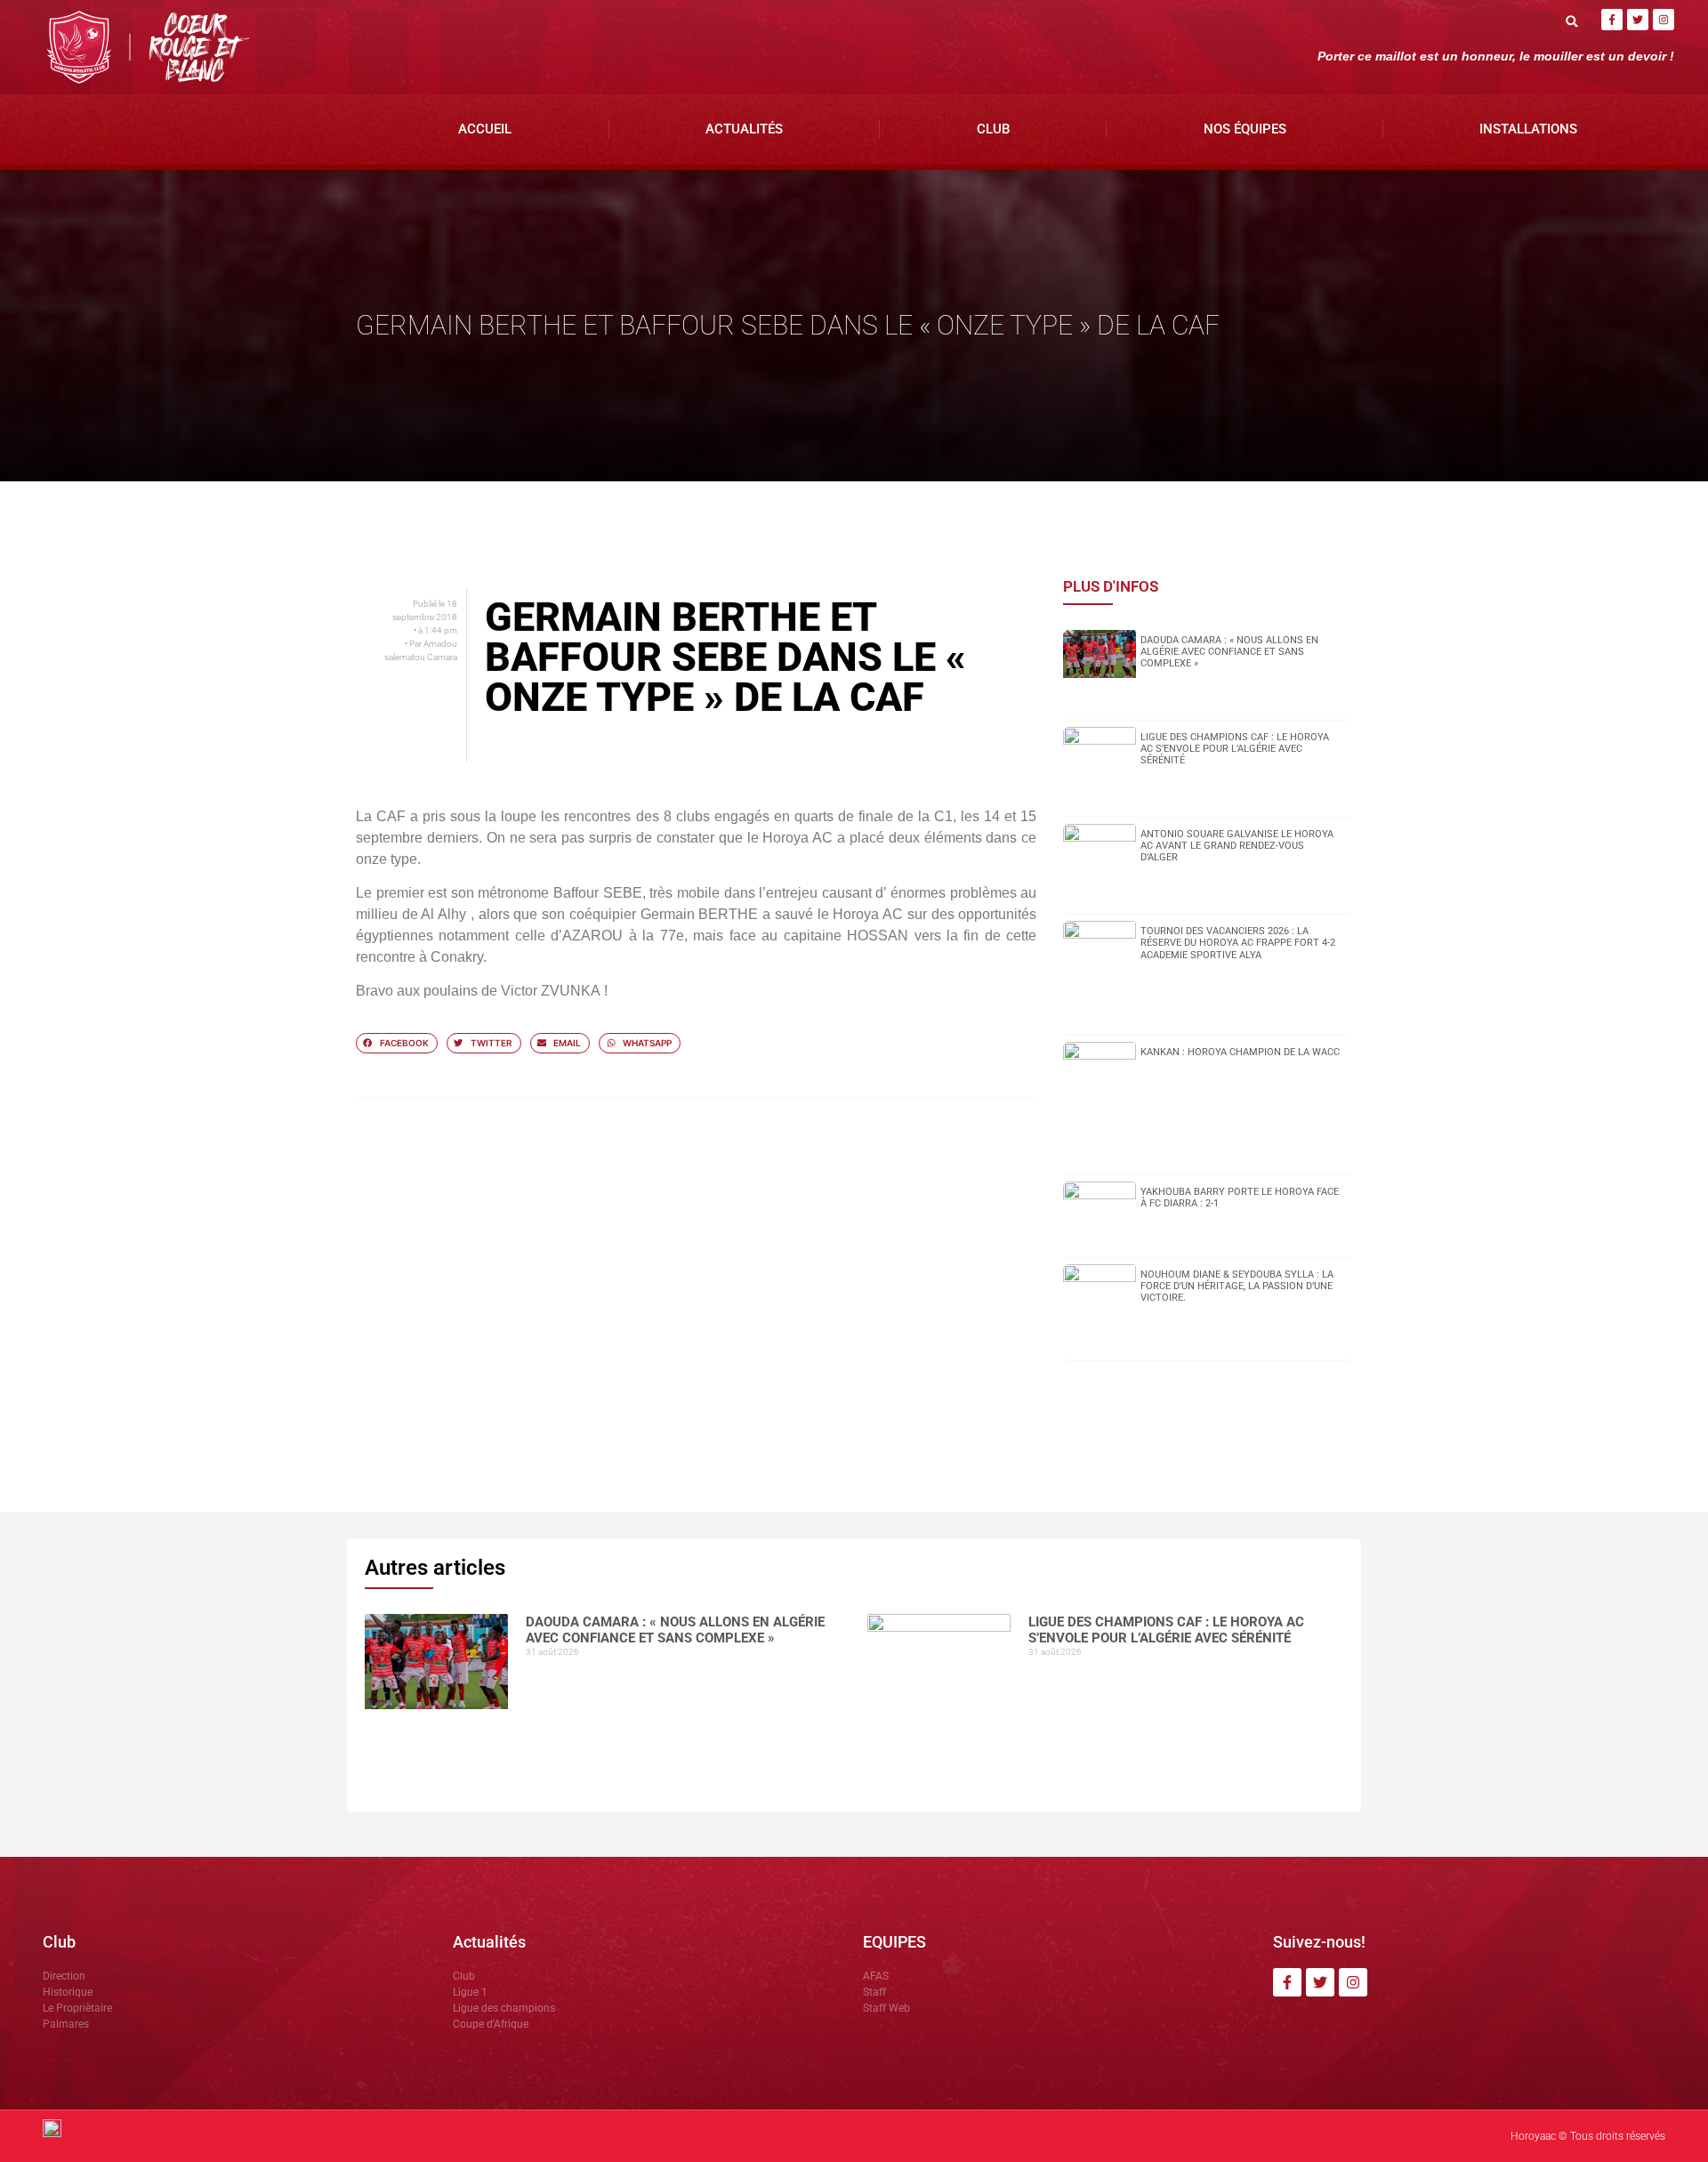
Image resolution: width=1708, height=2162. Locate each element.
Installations (1528, 129)
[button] (1572, 21)
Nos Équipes (1245, 129)
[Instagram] (1664, 20)
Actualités (744, 129)
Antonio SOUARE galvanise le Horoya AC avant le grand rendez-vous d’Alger (1237, 846)
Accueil (485, 129)
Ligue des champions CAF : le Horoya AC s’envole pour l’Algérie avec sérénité (1235, 749)
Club (993, 129)
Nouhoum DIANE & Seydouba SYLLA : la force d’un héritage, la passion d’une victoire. (1237, 1286)
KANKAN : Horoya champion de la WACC (1240, 1052)
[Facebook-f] (1612, 20)
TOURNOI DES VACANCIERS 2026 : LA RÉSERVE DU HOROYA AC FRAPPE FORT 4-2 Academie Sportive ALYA (1238, 943)
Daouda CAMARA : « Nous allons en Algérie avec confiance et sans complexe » (1229, 652)
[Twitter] (1638, 20)
